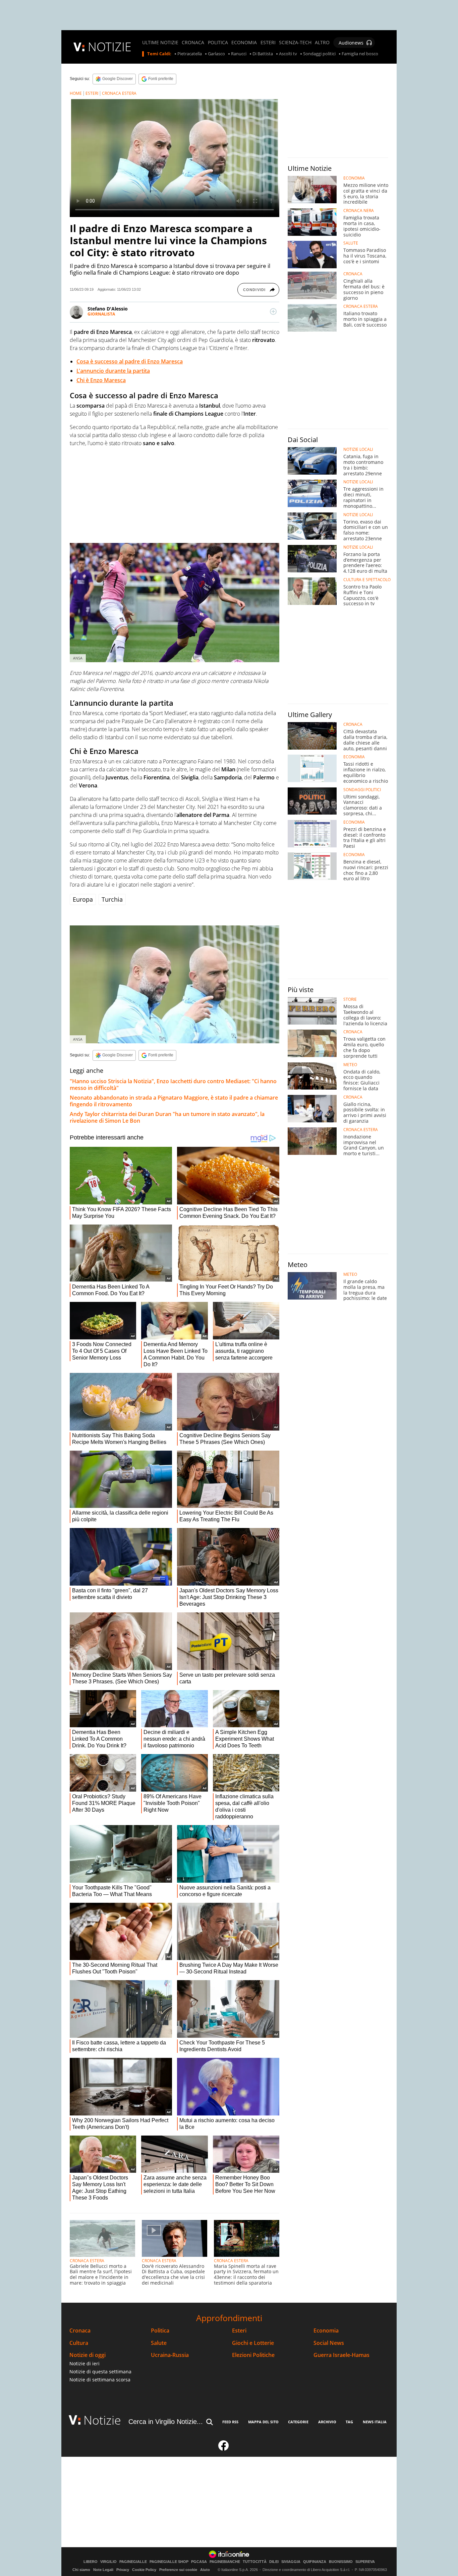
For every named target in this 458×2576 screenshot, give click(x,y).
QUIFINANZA (315, 2562)
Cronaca (80, 2331)
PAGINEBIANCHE (225, 2562)
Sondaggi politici (319, 54)
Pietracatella (190, 54)
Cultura (79, 2343)
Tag (349, 2422)
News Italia (375, 2422)
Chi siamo (81, 2570)
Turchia (112, 899)
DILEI (274, 2562)
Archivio (327, 2422)
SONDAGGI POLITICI (362, 790)
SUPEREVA (365, 2562)
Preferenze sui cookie (178, 2570)
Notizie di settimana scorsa (100, 2380)
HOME (76, 93)
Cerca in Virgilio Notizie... (166, 2422)
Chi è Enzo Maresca (101, 380)
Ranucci (239, 54)
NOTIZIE (110, 47)
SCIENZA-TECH (295, 43)
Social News (329, 2343)
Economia (326, 2331)
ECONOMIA (244, 43)
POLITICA (218, 43)
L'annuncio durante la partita (113, 371)
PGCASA (199, 2562)
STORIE (350, 999)
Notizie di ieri (84, 2363)
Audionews (351, 43)
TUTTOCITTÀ (255, 2562)
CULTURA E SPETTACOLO (367, 580)
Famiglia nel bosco (360, 54)
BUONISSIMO (341, 2562)
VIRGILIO (108, 2562)
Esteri (239, 2331)
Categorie (298, 2422)
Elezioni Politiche (253, 2355)
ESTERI (268, 43)
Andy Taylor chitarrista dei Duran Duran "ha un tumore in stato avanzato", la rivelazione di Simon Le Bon (167, 1117)
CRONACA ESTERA (119, 93)
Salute (159, 2343)
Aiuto (205, 2570)
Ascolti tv (288, 54)
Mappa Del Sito (263, 2422)
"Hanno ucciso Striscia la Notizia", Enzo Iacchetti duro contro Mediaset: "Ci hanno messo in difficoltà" (173, 1085)
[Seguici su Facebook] (224, 2448)
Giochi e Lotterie (253, 2343)
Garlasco (216, 54)
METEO (350, 1065)
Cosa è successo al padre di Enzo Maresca (130, 361)
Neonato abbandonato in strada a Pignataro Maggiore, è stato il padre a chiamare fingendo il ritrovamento (174, 1101)
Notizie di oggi (88, 2355)
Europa (83, 899)
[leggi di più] (273, 311)
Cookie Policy (144, 2570)
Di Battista (263, 54)
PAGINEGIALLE (133, 2562)
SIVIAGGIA (291, 2562)
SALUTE (351, 243)
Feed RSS (230, 2422)
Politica (160, 2331)
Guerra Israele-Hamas (341, 2355)
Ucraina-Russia (170, 2355)
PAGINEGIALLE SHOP (169, 2562)
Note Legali (103, 2570)
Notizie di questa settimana (100, 2372)
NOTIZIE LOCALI (358, 449)
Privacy (123, 2570)
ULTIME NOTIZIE (160, 43)
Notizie (102, 2420)
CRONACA (193, 43)
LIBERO (91, 2562)
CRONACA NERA (359, 211)
